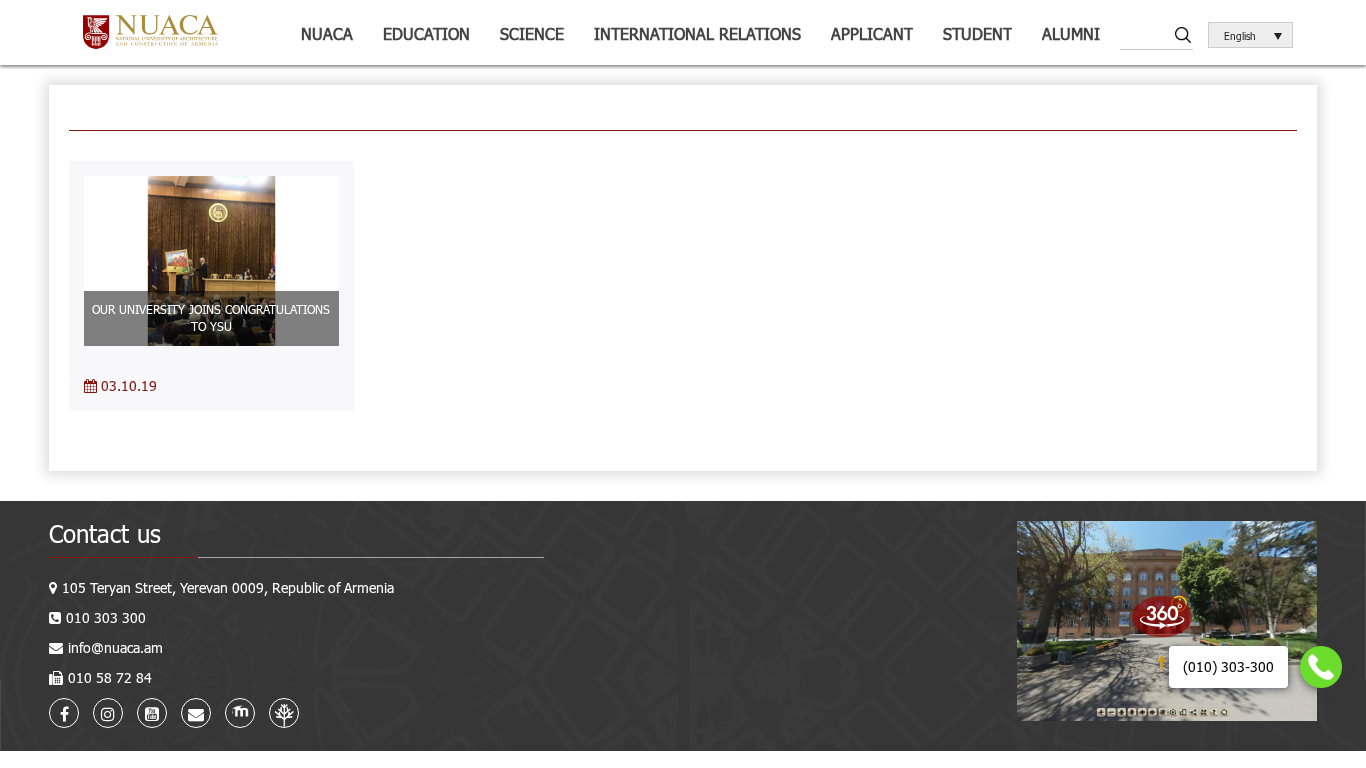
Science (532, 33)
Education (426, 33)
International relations (697, 33)
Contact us (105, 533)
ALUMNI (1071, 33)
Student (977, 33)
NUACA (327, 33)
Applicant (872, 33)
